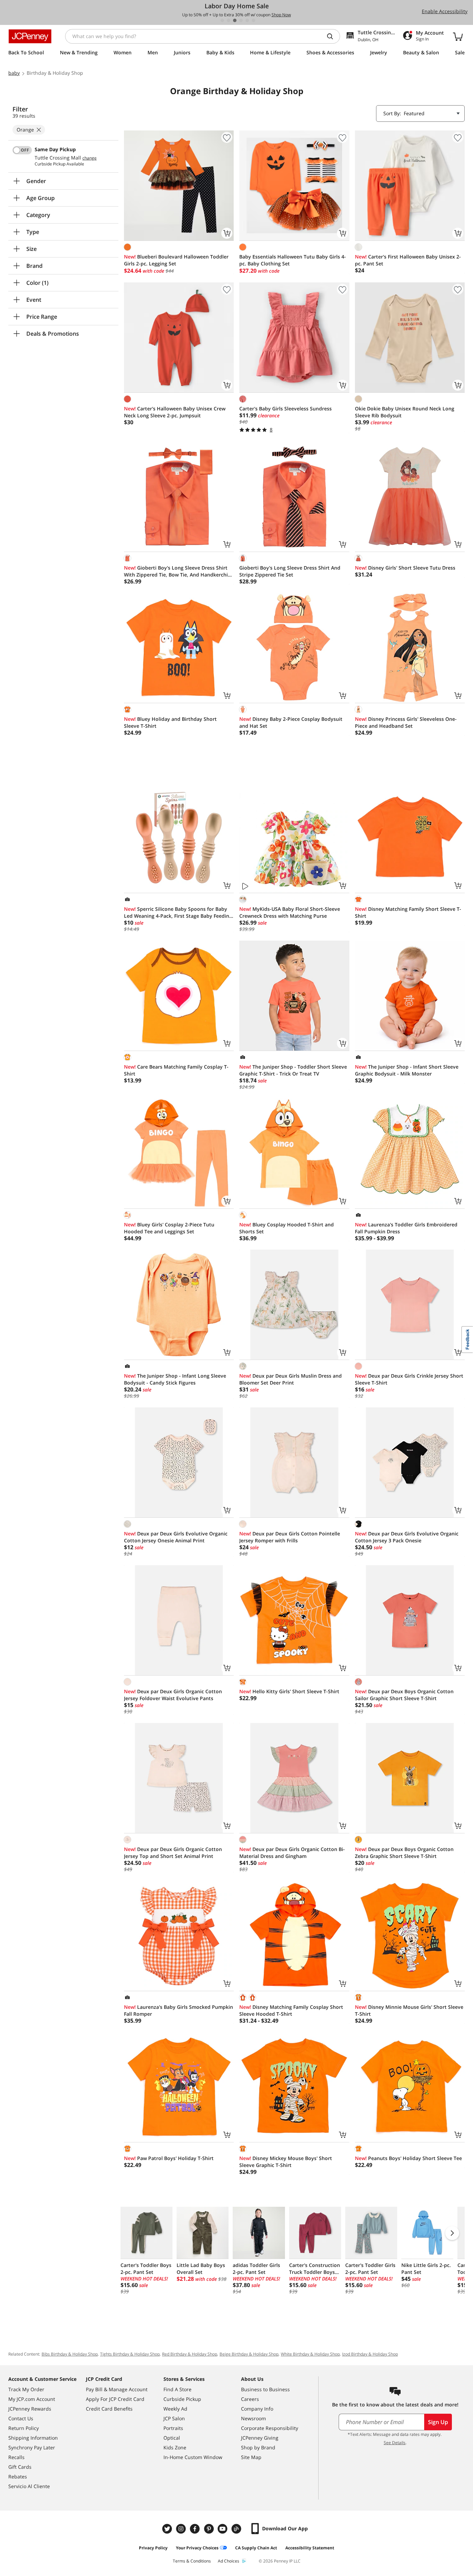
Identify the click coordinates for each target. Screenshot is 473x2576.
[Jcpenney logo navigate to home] (30, 36)
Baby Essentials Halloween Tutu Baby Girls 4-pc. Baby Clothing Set (293, 260)
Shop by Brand (258, 2447)
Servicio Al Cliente (29, 2486)
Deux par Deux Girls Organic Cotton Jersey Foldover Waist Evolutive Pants (173, 1695)
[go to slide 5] (247, 20)
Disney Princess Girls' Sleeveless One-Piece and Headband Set (406, 722)
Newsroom (253, 2418)
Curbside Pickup (182, 2399)
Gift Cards (20, 2467)
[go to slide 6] (253, 20)
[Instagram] (182, 2529)
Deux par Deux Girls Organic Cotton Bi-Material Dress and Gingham (292, 1853)
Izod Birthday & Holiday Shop (370, 2354)
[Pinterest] (209, 2529)
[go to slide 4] (241, 20)
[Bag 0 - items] (458, 36)
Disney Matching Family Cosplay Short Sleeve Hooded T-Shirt (291, 2010)
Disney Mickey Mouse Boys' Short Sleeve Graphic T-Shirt (286, 2162)
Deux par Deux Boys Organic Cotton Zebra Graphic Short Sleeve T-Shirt (404, 1853)
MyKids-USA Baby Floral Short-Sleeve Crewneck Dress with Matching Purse (290, 912)
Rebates (18, 2477)
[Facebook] (196, 2529)
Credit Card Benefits (109, 2409)
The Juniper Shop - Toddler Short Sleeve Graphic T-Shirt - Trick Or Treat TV (293, 1070)
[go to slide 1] (222, 20)
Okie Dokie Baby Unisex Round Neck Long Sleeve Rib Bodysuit (405, 412)
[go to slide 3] (235, 20)
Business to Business (265, 2389)
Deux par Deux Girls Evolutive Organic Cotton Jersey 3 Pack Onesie (407, 1537)
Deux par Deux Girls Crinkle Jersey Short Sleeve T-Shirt (409, 1379)
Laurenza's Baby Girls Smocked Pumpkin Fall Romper (179, 2010)
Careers (250, 2399)
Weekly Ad (175, 2409)
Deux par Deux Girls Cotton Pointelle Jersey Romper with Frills (290, 1537)
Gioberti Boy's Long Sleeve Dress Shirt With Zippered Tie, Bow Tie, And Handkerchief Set (178, 571)
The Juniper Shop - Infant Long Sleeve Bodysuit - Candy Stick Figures (175, 1379)
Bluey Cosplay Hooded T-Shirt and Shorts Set (287, 1228)
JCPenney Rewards (30, 2409)
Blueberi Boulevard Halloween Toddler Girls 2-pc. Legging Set (176, 260)
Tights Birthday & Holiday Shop (130, 2354)
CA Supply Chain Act (256, 2548)
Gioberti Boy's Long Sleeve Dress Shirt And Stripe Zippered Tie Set (290, 571)
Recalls (16, 2457)
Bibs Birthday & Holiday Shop (70, 2354)
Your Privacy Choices (197, 2548)
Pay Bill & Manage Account (117, 2389)
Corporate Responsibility (270, 2428)
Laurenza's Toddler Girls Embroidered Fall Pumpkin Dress (406, 1228)
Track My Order (26, 2389)
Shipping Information (33, 2438)
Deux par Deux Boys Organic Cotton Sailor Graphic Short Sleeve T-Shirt (404, 1695)
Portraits (173, 2428)
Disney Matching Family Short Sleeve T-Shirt (408, 912)
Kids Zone (175, 2447)
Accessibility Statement (310, 2548)
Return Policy (24, 2428)
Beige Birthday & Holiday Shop (249, 2354)
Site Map (251, 2457)
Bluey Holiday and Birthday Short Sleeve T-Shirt (170, 722)
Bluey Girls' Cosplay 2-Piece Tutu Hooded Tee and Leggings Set (169, 1228)
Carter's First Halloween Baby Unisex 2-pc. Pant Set (408, 260)
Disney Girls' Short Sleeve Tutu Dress (405, 568)
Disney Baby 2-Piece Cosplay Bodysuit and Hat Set (291, 722)
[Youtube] (223, 2529)
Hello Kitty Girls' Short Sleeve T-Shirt (289, 1691)
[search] (333, 36)
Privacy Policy (153, 2548)
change (90, 158)
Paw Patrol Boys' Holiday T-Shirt (169, 2158)
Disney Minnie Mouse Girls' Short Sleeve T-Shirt (409, 2010)
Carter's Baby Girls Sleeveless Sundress (285, 409)
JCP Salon (174, 2418)
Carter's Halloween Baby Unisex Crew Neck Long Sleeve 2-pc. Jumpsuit (175, 412)
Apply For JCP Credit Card (115, 2399)
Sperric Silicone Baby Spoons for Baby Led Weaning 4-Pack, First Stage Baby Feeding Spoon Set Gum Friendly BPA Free (178, 913)
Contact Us (21, 2418)
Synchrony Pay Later (32, 2447)
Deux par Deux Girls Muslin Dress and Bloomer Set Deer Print (291, 1379)
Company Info (257, 2409)
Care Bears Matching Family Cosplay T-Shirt (176, 1070)
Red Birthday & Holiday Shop (190, 2354)
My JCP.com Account (32, 2399)
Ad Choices (229, 2561)
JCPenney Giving (260, 2438)
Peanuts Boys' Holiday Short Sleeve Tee (408, 2158)
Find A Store (177, 2389)
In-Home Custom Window (193, 2457)
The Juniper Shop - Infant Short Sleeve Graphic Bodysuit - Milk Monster (407, 1070)
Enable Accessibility (445, 11)
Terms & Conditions (192, 2561)
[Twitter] (168, 2529)
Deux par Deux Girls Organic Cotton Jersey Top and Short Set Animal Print (173, 1853)
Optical (172, 2438)
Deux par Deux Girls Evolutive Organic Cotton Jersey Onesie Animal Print (176, 1537)
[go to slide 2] (229, 20)
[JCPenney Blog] (237, 2529)
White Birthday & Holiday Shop (310, 2354)
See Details (395, 2443)
